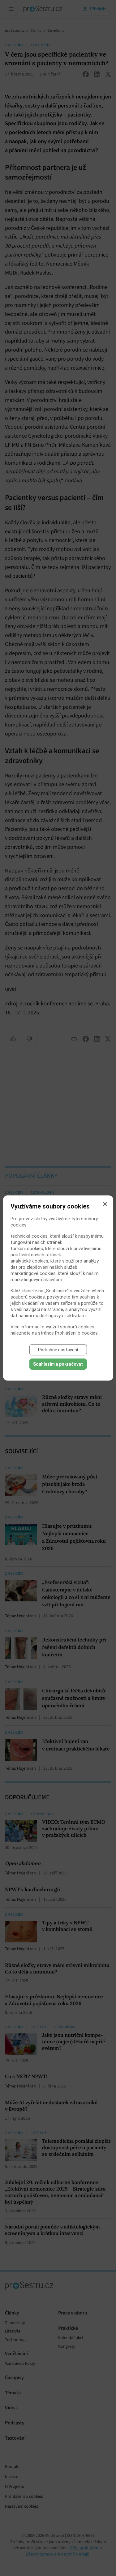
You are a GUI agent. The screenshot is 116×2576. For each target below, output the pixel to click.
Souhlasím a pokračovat (58, 1364)
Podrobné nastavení (58, 1350)
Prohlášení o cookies (76, 1333)
